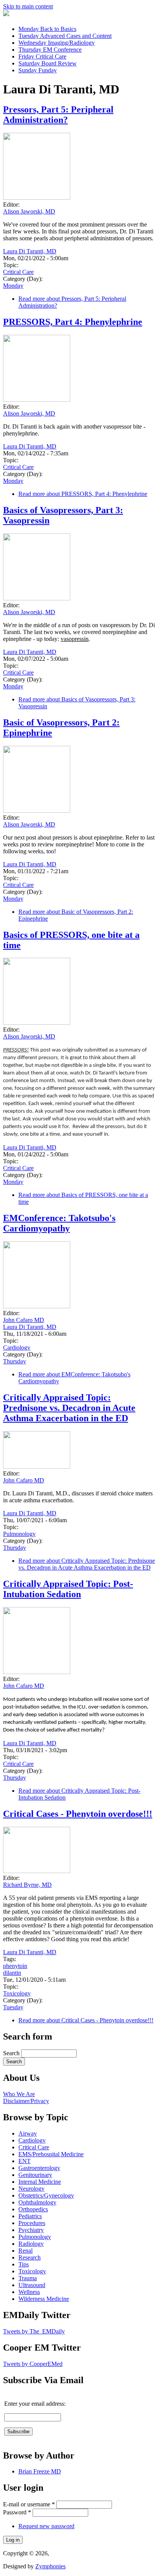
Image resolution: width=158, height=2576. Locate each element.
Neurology (31, 2189)
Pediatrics (30, 2216)
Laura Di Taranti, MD (30, 251)
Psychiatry (31, 2230)
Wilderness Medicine (44, 2299)
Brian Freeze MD (40, 2471)
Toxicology (17, 1993)
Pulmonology (19, 1534)
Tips (24, 2264)
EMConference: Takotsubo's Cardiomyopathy (59, 1223)
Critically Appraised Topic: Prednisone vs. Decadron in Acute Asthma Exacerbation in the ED (69, 1408)
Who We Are (19, 2094)
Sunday (38, 70)
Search (12, 2053)
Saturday (48, 63)
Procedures (32, 2223)
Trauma (28, 2278)
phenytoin (15, 1966)
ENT (25, 2161)
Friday (42, 56)
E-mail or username (29, 2504)
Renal (26, 2251)
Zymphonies (50, 2566)
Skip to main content (28, 6)
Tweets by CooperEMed (33, 2364)
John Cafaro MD (24, 1320)
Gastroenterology (39, 2168)
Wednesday (57, 43)
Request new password (46, 2526)
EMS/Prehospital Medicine (51, 2154)
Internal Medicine (40, 2182)
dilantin (12, 1973)
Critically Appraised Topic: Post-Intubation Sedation (68, 1589)
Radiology (31, 2244)
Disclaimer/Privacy (26, 2101)
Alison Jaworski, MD (29, 211)
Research (30, 2257)
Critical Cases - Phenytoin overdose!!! (78, 1814)
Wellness (29, 2292)
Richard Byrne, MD (27, 1885)
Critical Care (18, 272)
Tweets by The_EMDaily (34, 2331)
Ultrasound (32, 2285)
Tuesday (65, 36)
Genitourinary (35, 2175)
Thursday (50, 50)
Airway (28, 2133)
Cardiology (17, 1348)
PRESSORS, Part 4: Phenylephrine (73, 322)
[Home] (6, 14)
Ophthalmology (37, 2202)
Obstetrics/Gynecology (46, 2195)
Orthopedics (33, 2209)
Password (17, 2512)
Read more (83, 494)
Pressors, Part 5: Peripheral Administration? (58, 115)
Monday (47, 29)
